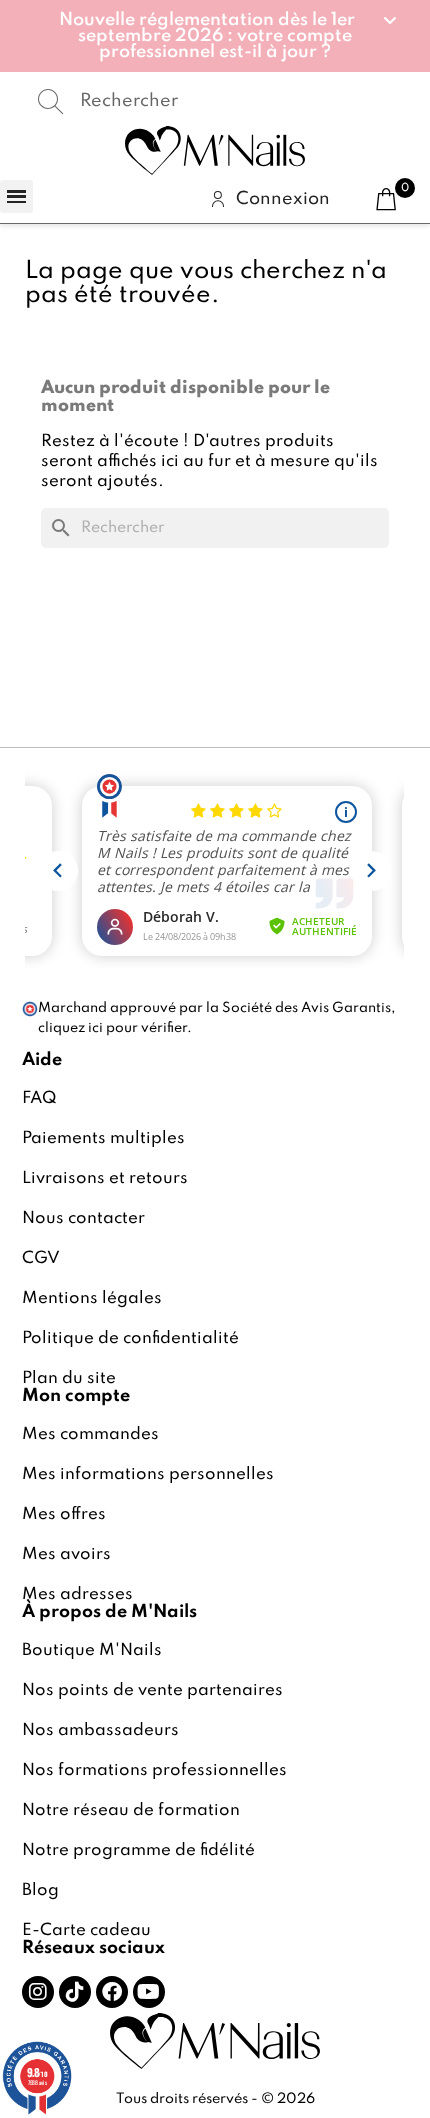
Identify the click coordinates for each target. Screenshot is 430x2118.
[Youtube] (149, 1992)
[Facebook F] (112, 1992)
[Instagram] (38, 1992)
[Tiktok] (75, 1992)
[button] (215, 36)
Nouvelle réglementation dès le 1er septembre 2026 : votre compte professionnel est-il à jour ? (207, 36)
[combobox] (215, 101)
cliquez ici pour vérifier (112, 1028)
